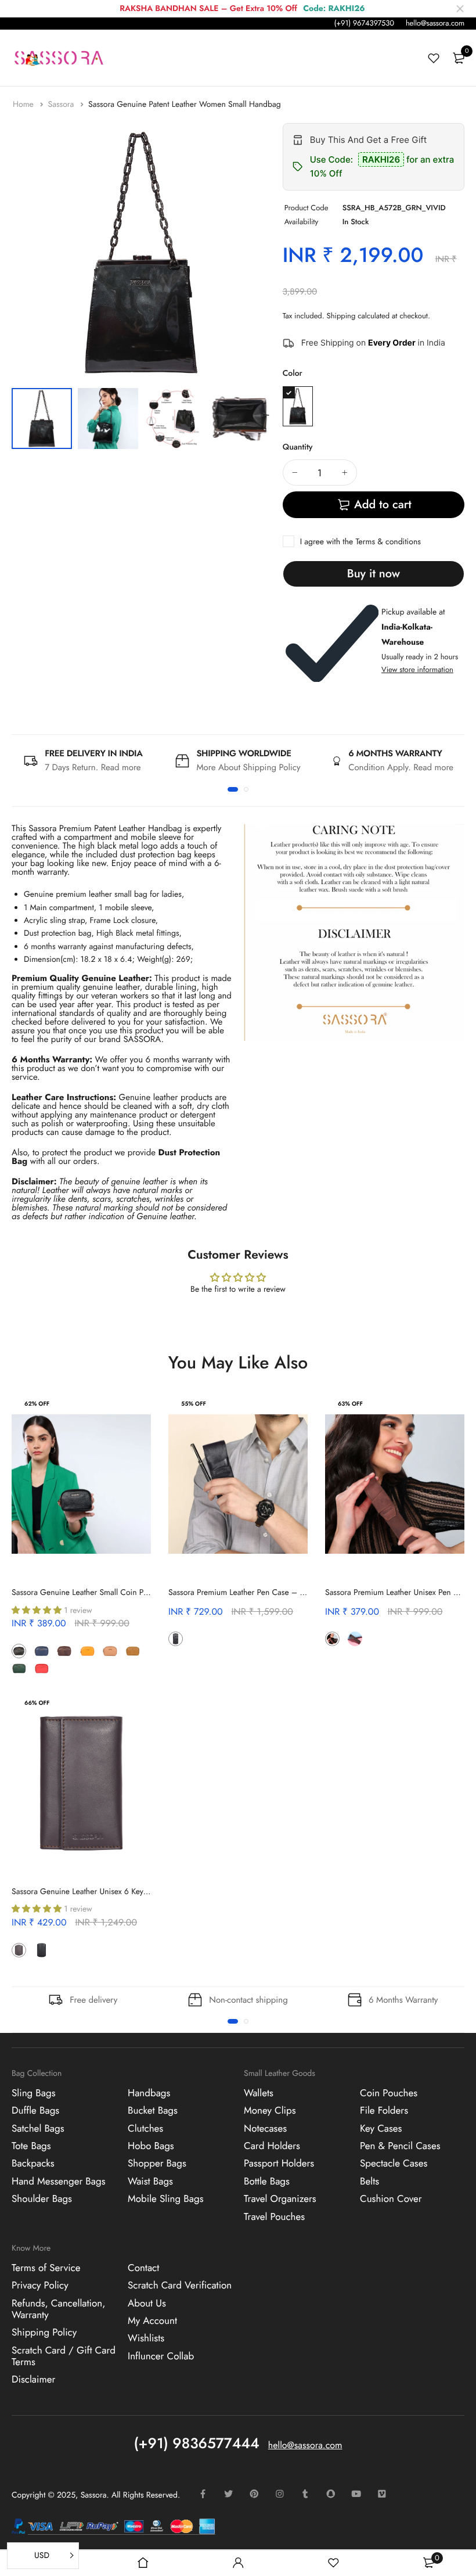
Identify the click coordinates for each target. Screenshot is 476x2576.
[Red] (42, 1668)
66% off (37, 1703)
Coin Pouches (389, 2093)
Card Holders (272, 2146)
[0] (459, 58)
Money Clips (270, 2111)
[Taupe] (64, 1668)
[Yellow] (87, 1651)
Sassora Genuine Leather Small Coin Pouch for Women (107, 1593)
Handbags (149, 2093)
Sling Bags (34, 2093)
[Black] (19, 1651)
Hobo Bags (151, 2146)
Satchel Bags (38, 2129)
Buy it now (374, 574)
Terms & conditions (388, 542)
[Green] (298, 406)
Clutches (145, 2129)
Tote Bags (31, 2146)
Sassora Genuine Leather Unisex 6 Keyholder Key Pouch (107, 1892)
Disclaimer (33, 2380)
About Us (147, 2304)
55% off (194, 1404)
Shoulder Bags (42, 2199)
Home (24, 105)
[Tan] (133, 1651)
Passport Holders (279, 2164)
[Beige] (110, 1651)
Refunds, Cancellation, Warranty (58, 2309)
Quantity (298, 447)
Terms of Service (46, 2268)
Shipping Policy (44, 2333)
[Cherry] (198, 1639)
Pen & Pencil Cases (400, 2146)
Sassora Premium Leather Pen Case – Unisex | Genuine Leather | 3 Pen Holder (304, 1593)
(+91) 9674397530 (364, 23)
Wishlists (146, 2339)
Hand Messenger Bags (59, 2182)
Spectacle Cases (394, 2164)
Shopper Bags (157, 2164)
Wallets (259, 2093)
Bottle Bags (267, 2182)
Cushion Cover (391, 2199)
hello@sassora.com (435, 23)
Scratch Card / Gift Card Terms (64, 2356)
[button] (233, 789)
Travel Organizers (280, 2199)
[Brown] (64, 1651)
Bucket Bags (153, 2111)
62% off (37, 1404)
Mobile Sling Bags (166, 2199)
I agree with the (360, 542)
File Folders (384, 2111)
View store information (417, 669)
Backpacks (33, 2164)
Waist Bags (150, 2182)
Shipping (341, 316)
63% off (350, 1404)
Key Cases (381, 2129)
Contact (143, 2268)
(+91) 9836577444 (197, 2444)
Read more (121, 767)
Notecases (265, 2129)
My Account (152, 2321)
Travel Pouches (274, 2217)
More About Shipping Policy (248, 767)
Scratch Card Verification (180, 2286)
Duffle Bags (35, 2111)
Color (293, 373)
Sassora (62, 105)
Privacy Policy (40, 2286)
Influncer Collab (161, 2356)
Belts (369, 2182)
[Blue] (42, 1651)
